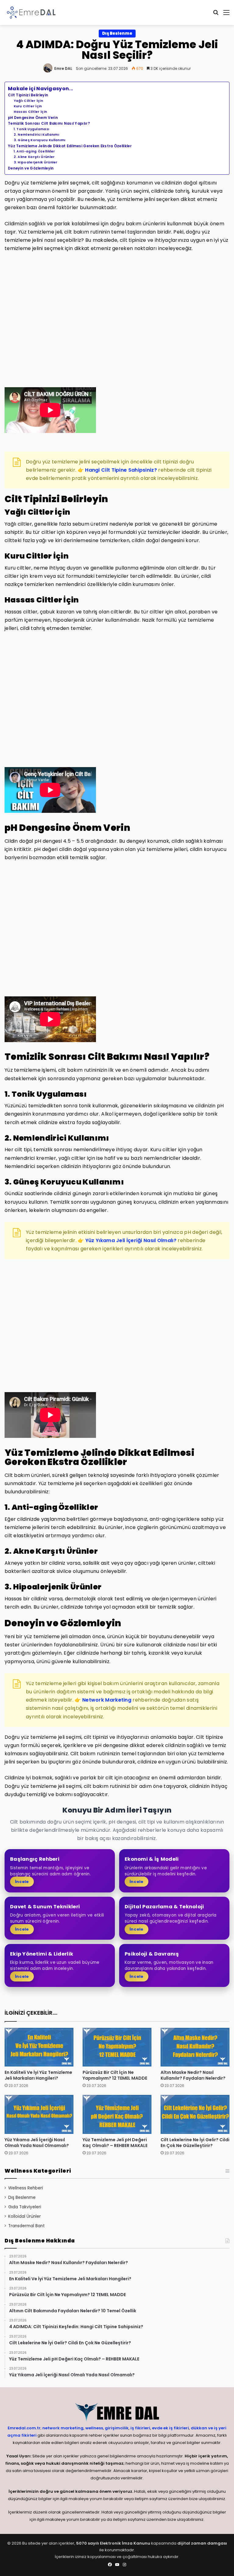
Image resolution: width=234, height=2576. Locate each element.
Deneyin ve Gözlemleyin (31, 168)
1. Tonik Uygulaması (32, 129)
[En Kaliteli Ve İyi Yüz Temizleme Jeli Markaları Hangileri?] (39, 2047)
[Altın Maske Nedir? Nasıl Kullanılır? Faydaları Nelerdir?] (195, 2047)
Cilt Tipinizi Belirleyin (28, 95)
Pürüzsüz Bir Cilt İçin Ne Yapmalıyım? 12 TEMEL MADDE (115, 2075)
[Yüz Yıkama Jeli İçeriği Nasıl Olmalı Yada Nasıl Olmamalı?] (39, 2114)
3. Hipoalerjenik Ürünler (36, 162)
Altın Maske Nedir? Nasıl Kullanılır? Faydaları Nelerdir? (193, 2075)
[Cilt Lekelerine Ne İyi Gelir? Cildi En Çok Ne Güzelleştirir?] (195, 2114)
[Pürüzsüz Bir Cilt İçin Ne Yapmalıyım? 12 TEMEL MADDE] (117, 2047)
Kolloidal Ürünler (25, 2216)
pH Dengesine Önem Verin (33, 118)
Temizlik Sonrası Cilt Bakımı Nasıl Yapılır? (49, 123)
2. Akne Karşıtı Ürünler (34, 157)
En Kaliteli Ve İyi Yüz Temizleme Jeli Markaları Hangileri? (38, 2075)
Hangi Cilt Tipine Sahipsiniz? (121, 470)
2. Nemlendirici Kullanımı (37, 135)
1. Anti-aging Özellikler (34, 151)
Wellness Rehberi (26, 2188)
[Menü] (226, 15)
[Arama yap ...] (216, 15)
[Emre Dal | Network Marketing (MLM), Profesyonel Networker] (31, 13)
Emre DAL (63, 68)
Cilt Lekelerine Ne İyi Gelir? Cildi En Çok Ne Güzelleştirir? (195, 2143)
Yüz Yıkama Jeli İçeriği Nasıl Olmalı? (131, 1240)
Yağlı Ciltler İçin (28, 101)
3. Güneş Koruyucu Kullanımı (40, 140)
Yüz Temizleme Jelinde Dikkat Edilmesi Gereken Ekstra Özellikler (70, 146)
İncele (22, 1882)
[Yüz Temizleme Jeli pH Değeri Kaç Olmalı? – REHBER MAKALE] (117, 2114)
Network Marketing (107, 1700)
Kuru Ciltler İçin (28, 106)
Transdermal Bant (27, 2226)
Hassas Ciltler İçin (30, 112)
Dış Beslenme (117, 33)
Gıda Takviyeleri (25, 2207)
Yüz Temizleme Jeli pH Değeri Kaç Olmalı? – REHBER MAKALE (115, 2143)
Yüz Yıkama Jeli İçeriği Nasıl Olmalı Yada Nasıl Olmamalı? (37, 2143)
